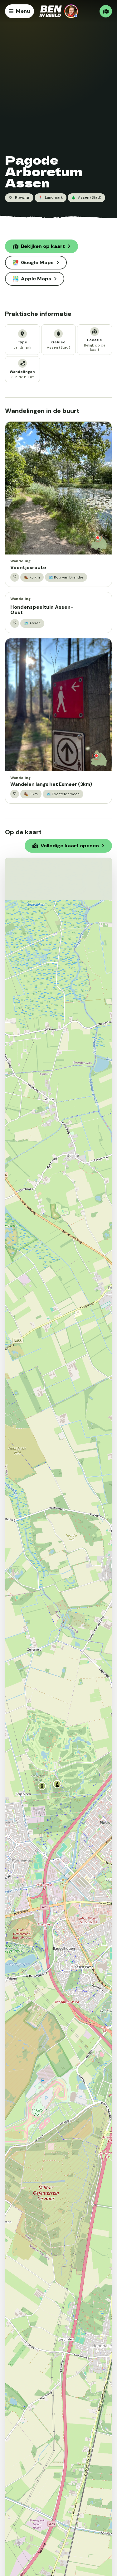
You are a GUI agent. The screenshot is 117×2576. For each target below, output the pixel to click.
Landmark (51, 198)
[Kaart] (106, 11)
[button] (43, 1787)
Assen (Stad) (86, 198)
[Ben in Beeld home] (59, 11)
